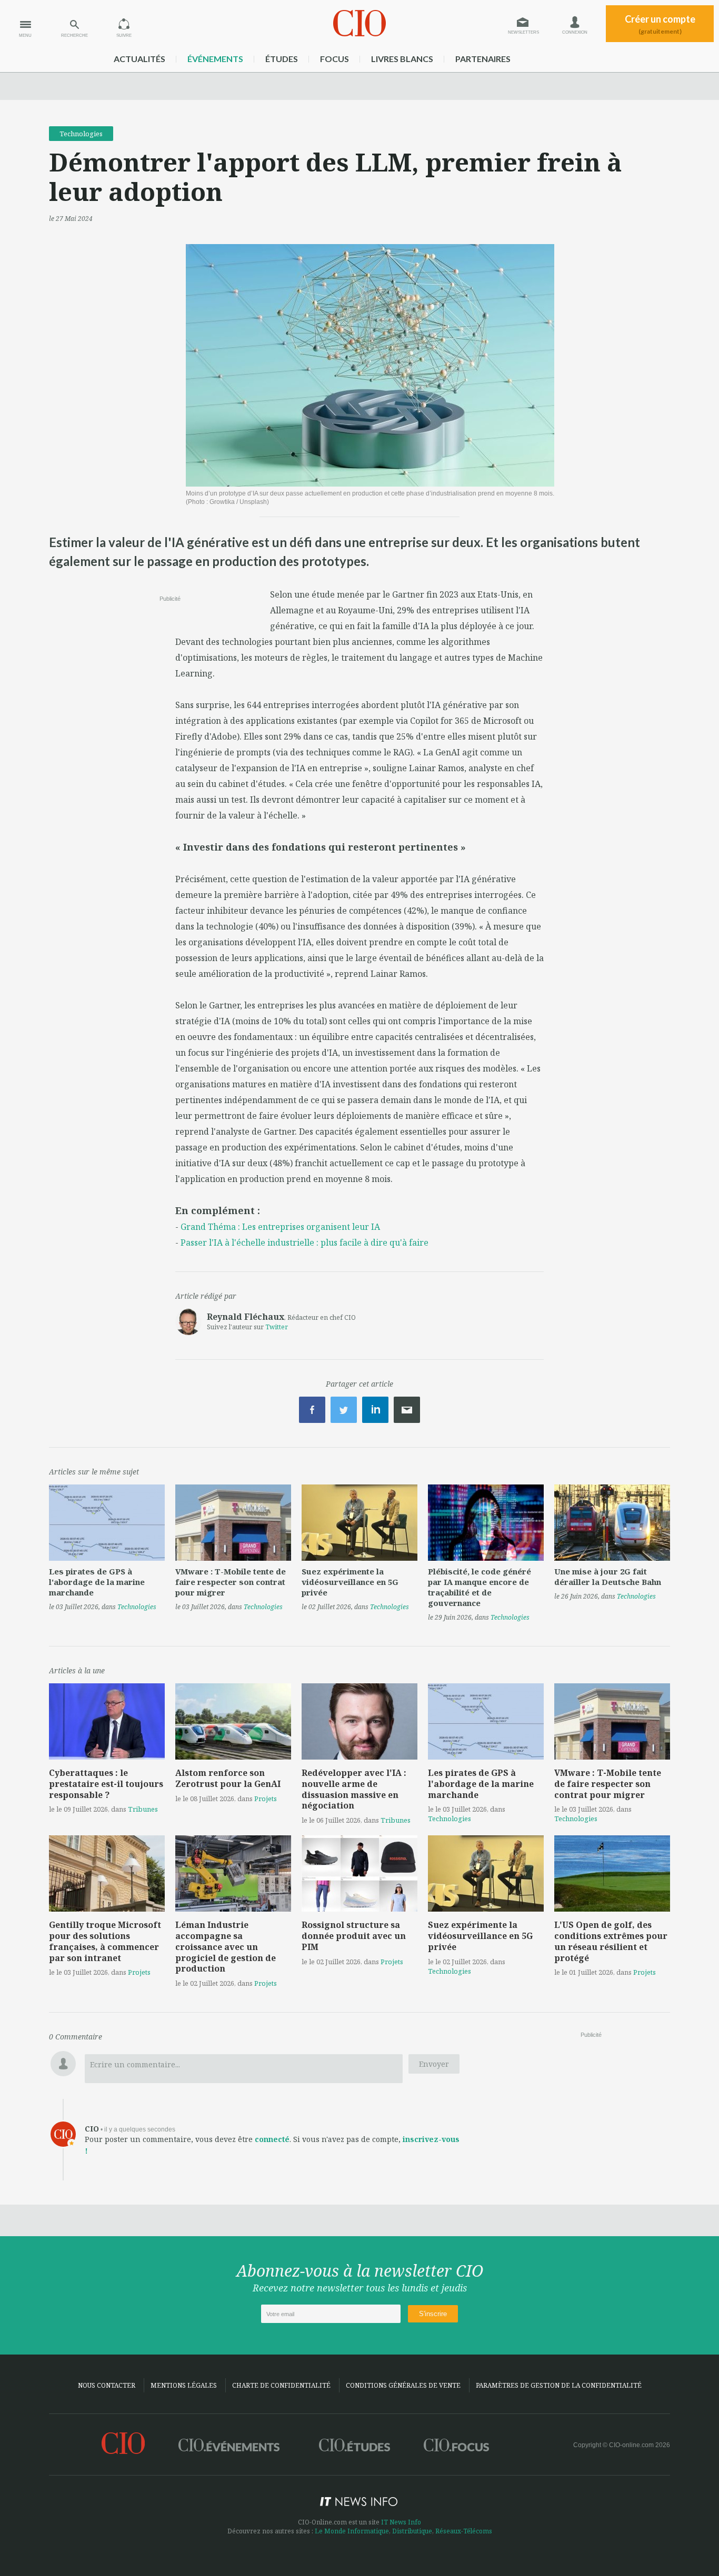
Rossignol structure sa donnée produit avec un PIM (354, 1936)
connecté (272, 2139)
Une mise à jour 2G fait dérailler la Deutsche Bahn (608, 1577)
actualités (139, 59)
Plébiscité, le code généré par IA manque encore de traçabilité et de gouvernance (480, 1587)
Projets (266, 1799)
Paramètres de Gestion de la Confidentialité (559, 2385)
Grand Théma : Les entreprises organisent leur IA (280, 1227)
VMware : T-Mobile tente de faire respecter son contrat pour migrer (231, 1582)
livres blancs (402, 59)
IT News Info (401, 2522)
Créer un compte (660, 24)
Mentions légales (184, 2385)
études (282, 59)
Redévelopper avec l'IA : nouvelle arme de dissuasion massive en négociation (354, 1789)
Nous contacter (107, 2385)
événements (215, 59)
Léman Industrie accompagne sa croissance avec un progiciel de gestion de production (226, 1947)
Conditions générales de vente (403, 2385)
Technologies (81, 134)
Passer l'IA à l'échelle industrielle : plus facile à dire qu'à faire (304, 1242)
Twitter (277, 1327)
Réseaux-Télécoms (464, 2531)
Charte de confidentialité (281, 2385)
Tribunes (143, 1809)
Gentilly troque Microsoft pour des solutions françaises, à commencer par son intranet (105, 1941)
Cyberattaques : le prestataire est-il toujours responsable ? (106, 1784)
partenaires (483, 59)
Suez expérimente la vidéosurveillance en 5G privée (350, 1582)
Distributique (412, 2531)
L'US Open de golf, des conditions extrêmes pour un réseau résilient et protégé (611, 1941)
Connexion (575, 32)
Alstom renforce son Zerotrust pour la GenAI (228, 1778)
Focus (334, 59)
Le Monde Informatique (352, 2531)
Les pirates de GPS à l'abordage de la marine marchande (97, 1582)
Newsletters (523, 32)
